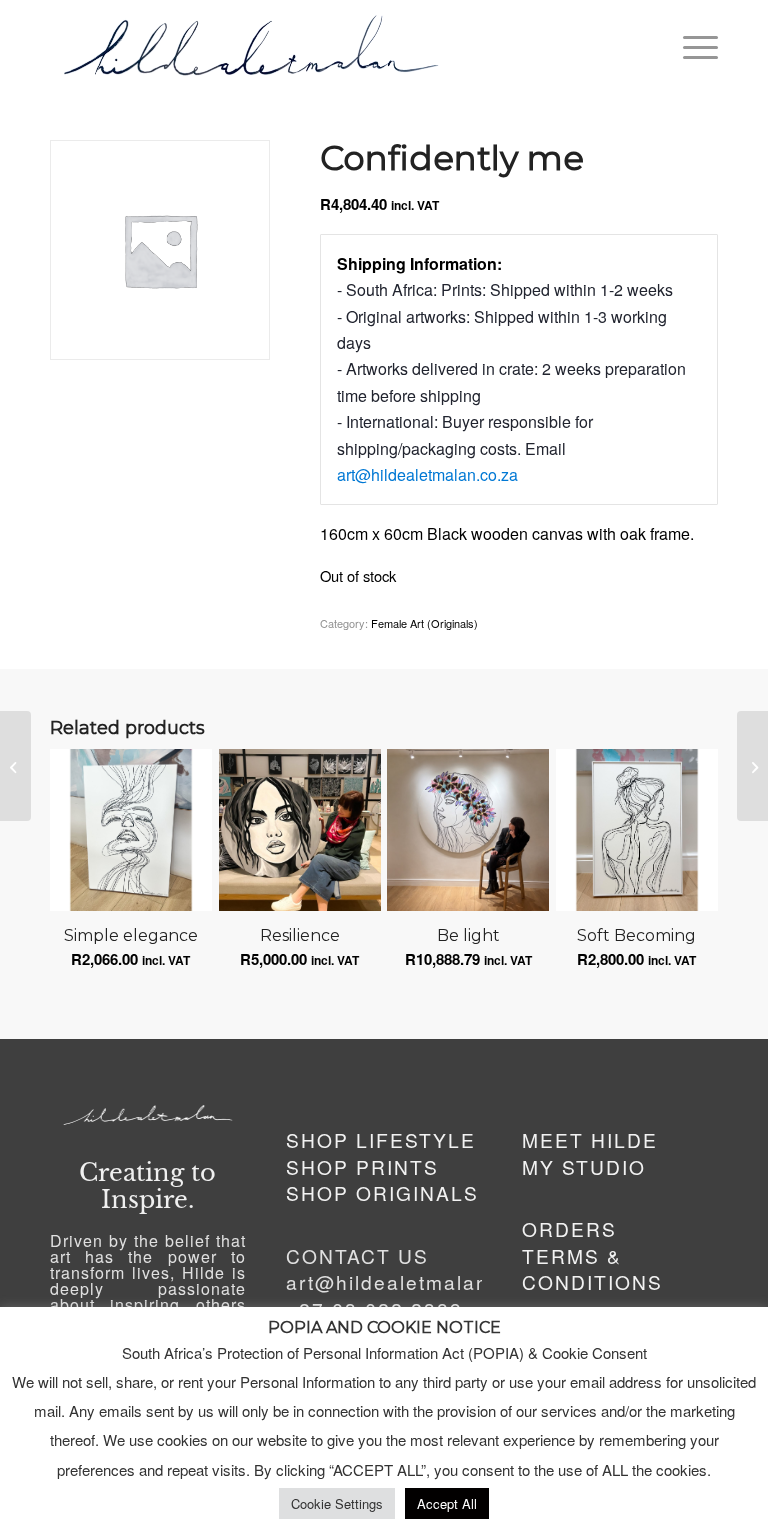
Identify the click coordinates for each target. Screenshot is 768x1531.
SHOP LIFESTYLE (381, 1139)
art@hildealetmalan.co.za (427, 474)
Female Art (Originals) (424, 623)
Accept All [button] (447, 1503)
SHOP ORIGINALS (382, 1192)
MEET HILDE (590, 1139)
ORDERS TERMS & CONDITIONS (592, 1255)
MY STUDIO (584, 1166)
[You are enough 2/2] (15, 766)
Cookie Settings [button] (337, 1503)
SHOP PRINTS (362, 1166)
